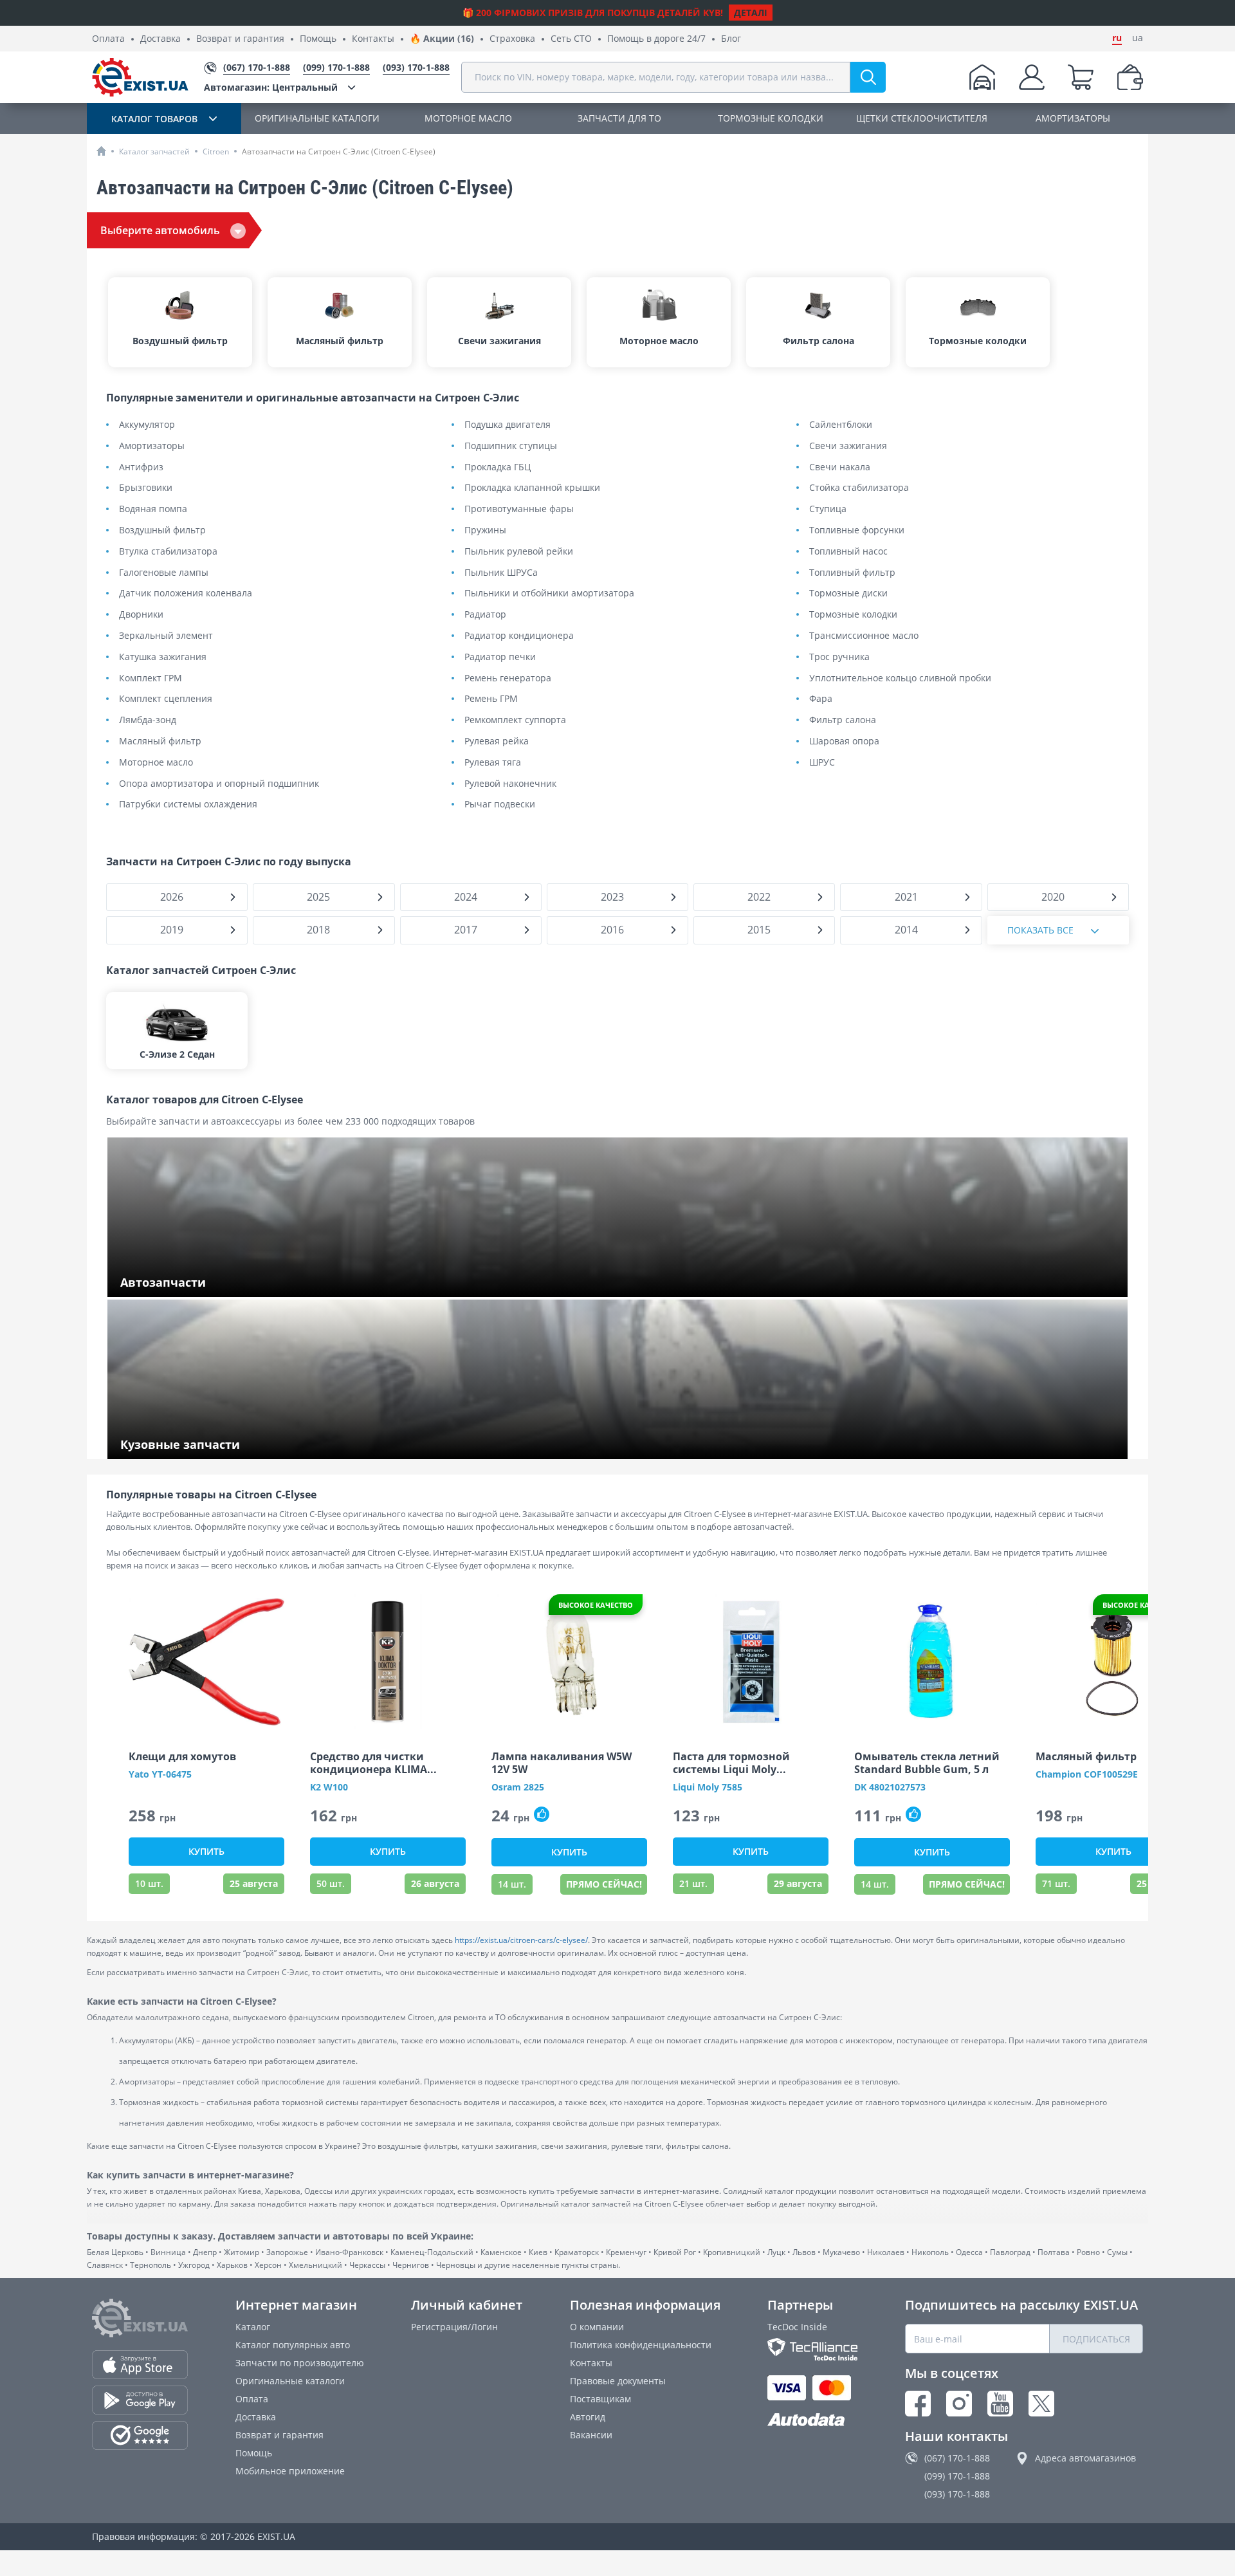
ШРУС (822, 763)
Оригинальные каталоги (290, 2381)
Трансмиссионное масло (864, 636)
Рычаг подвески (500, 805)
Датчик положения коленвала (186, 593)
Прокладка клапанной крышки (532, 488)
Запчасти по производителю (300, 2363)
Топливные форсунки (857, 530)
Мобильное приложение (290, 2471)
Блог (731, 39)
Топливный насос (848, 552)
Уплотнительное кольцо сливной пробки (900, 678)
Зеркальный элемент (166, 636)
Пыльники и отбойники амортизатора (549, 593)
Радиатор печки (500, 657)
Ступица (828, 509)
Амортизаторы (152, 446)
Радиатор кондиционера (519, 636)
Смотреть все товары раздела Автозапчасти (219, 1283)
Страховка (512, 39)
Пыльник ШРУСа (501, 573)
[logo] (140, 77)
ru (1117, 38)
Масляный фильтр (160, 741)
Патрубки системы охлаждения (188, 805)
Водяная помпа (153, 509)
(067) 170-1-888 (957, 2458)
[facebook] (918, 2404)
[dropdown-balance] (1130, 77)
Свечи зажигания (848, 446)
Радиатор (485, 615)
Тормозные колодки (853, 615)
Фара (821, 699)
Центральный (271, 87)
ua (1138, 38)
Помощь (318, 39)
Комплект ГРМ (151, 678)
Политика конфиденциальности (641, 2345)
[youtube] (1000, 2404)
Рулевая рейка (497, 741)
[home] (101, 151)
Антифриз (141, 467)
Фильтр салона (843, 720)
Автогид (588, 2417)
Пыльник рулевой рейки (519, 552)
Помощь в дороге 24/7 (656, 39)
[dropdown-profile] (1032, 77)
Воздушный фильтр (162, 530)
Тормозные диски (848, 593)
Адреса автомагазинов (1085, 2458)
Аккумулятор (147, 425)
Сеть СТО (571, 39)
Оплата (108, 39)
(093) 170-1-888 (957, 2494)
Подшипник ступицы (511, 446)
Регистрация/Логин (454, 2327)
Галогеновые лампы (164, 573)
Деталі (751, 13)
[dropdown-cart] (1081, 77)
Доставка (160, 39)
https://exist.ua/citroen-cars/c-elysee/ (521, 1940)
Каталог (253, 2327)
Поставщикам (600, 2399)
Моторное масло (156, 763)
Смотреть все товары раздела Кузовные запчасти (232, 1445)
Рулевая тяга (493, 763)
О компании (597, 2327)
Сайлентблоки (841, 425)
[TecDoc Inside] (812, 2349)
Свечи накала (840, 467)
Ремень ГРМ (491, 699)
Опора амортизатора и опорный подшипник (219, 784)
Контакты (373, 39)
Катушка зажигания (163, 657)
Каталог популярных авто (293, 2345)
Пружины (485, 530)
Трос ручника (839, 657)
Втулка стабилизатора (168, 552)
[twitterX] (1041, 2404)
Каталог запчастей (154, 152)
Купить (206, 1851)
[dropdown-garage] (982, 77)
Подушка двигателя (508, 425)
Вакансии (591, 2435)
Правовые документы (618, 2381)
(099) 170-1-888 (957, 2476)
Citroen (216, 152)
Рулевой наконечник (510, 784)
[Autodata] (812, 2420)
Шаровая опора (844, 741)
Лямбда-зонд (148, 720)
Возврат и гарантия (240, 39)
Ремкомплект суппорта (515, 720)
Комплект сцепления (166, 699)
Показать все (1040, 930)
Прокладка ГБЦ (498, 467)
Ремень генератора (508, 678)
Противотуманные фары (519, 509)
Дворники (141, 615)
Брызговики (146, 488)
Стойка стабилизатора (859, 488)
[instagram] (959, 2404)
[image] (206, 1662)
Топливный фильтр (852, 573)
